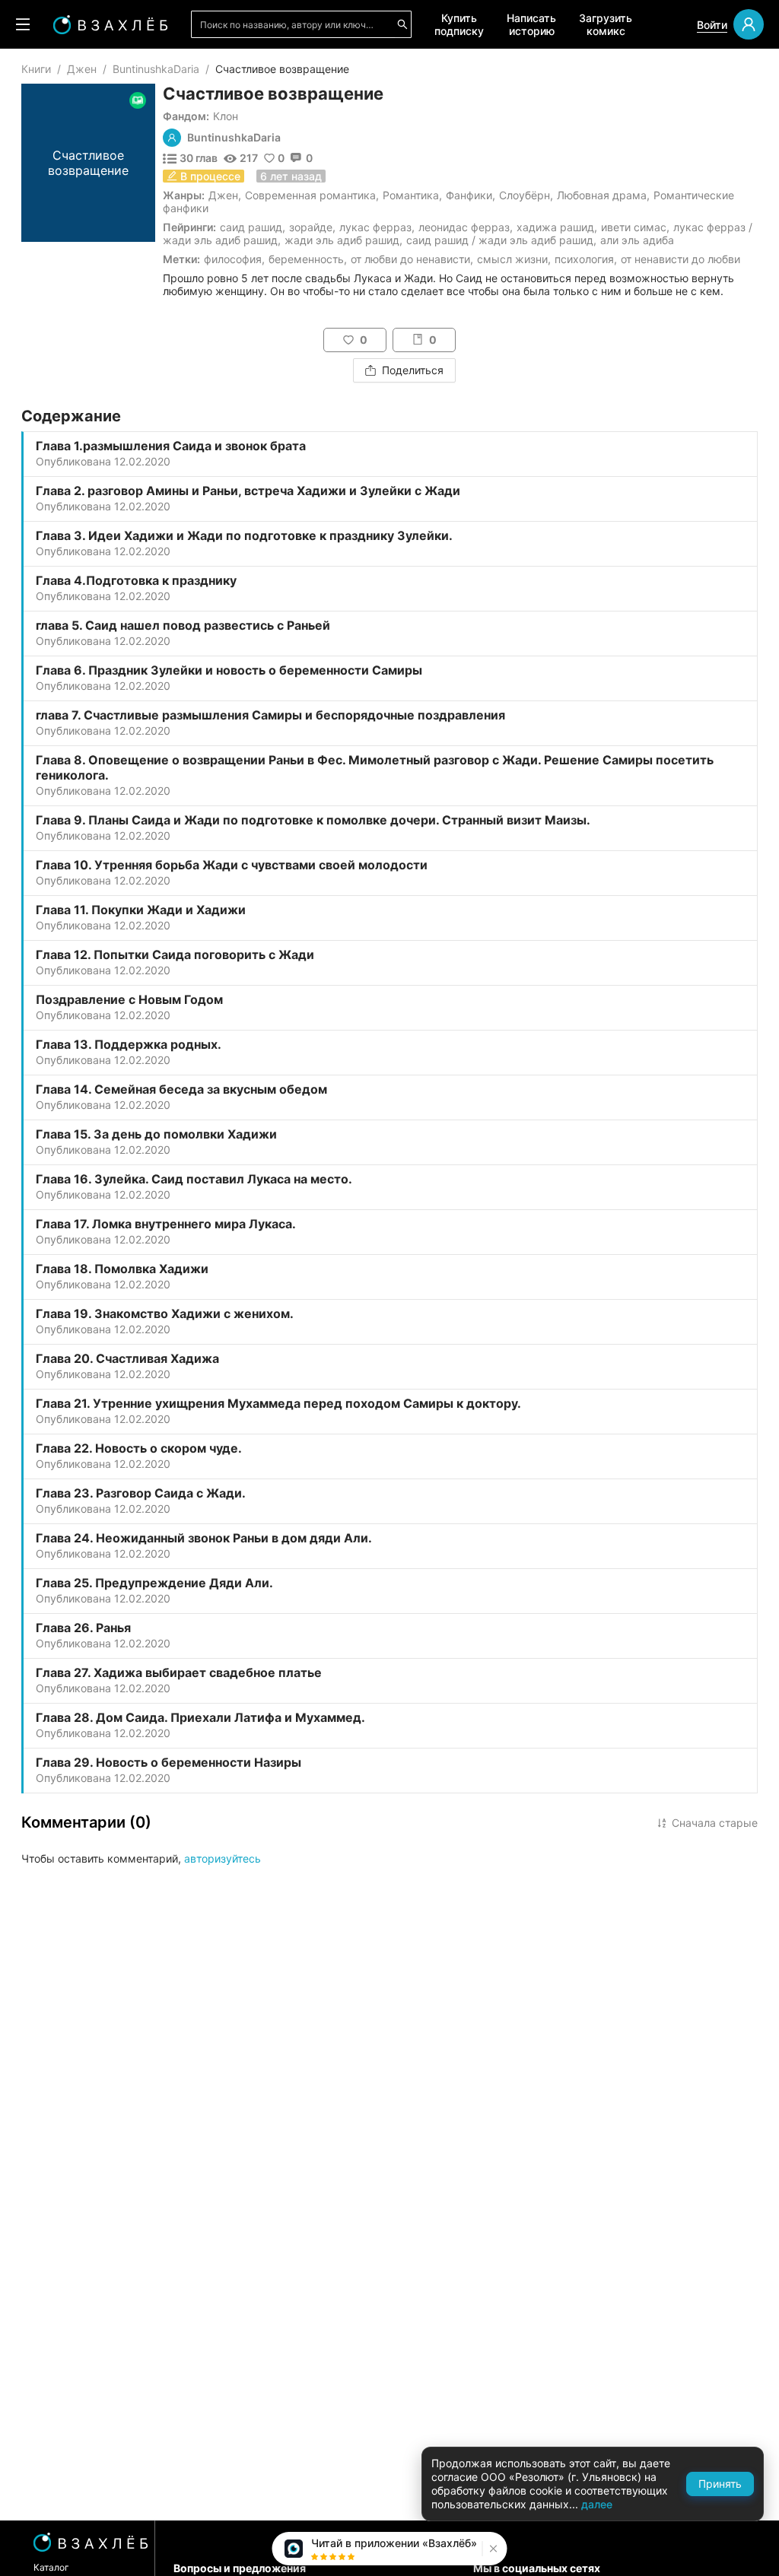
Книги (36, 69)
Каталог (51, 2567)
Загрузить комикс (606, 24)
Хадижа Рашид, (557, 227)
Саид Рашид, (253, 227)
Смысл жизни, (514, 259)
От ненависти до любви (680, 259)
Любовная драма (602, 195)
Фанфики (469, 195)
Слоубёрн (525, 195)
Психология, (586, 259)
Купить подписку (459, 24)
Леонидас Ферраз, (466, 227)
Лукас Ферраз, (377, 227)
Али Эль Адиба (637, 240)
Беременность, (308, 259)
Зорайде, (312, 227)
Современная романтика (310, 195)
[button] (492, 2549)
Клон (226, 116)
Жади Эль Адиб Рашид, (343, 240)
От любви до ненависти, (412, 259)
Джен (82, 69)
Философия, (234, 259)
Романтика (411, 195)
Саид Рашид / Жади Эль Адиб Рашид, (501, 240)
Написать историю (531, 24)
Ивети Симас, (635, 227)
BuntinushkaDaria (156, 69)
